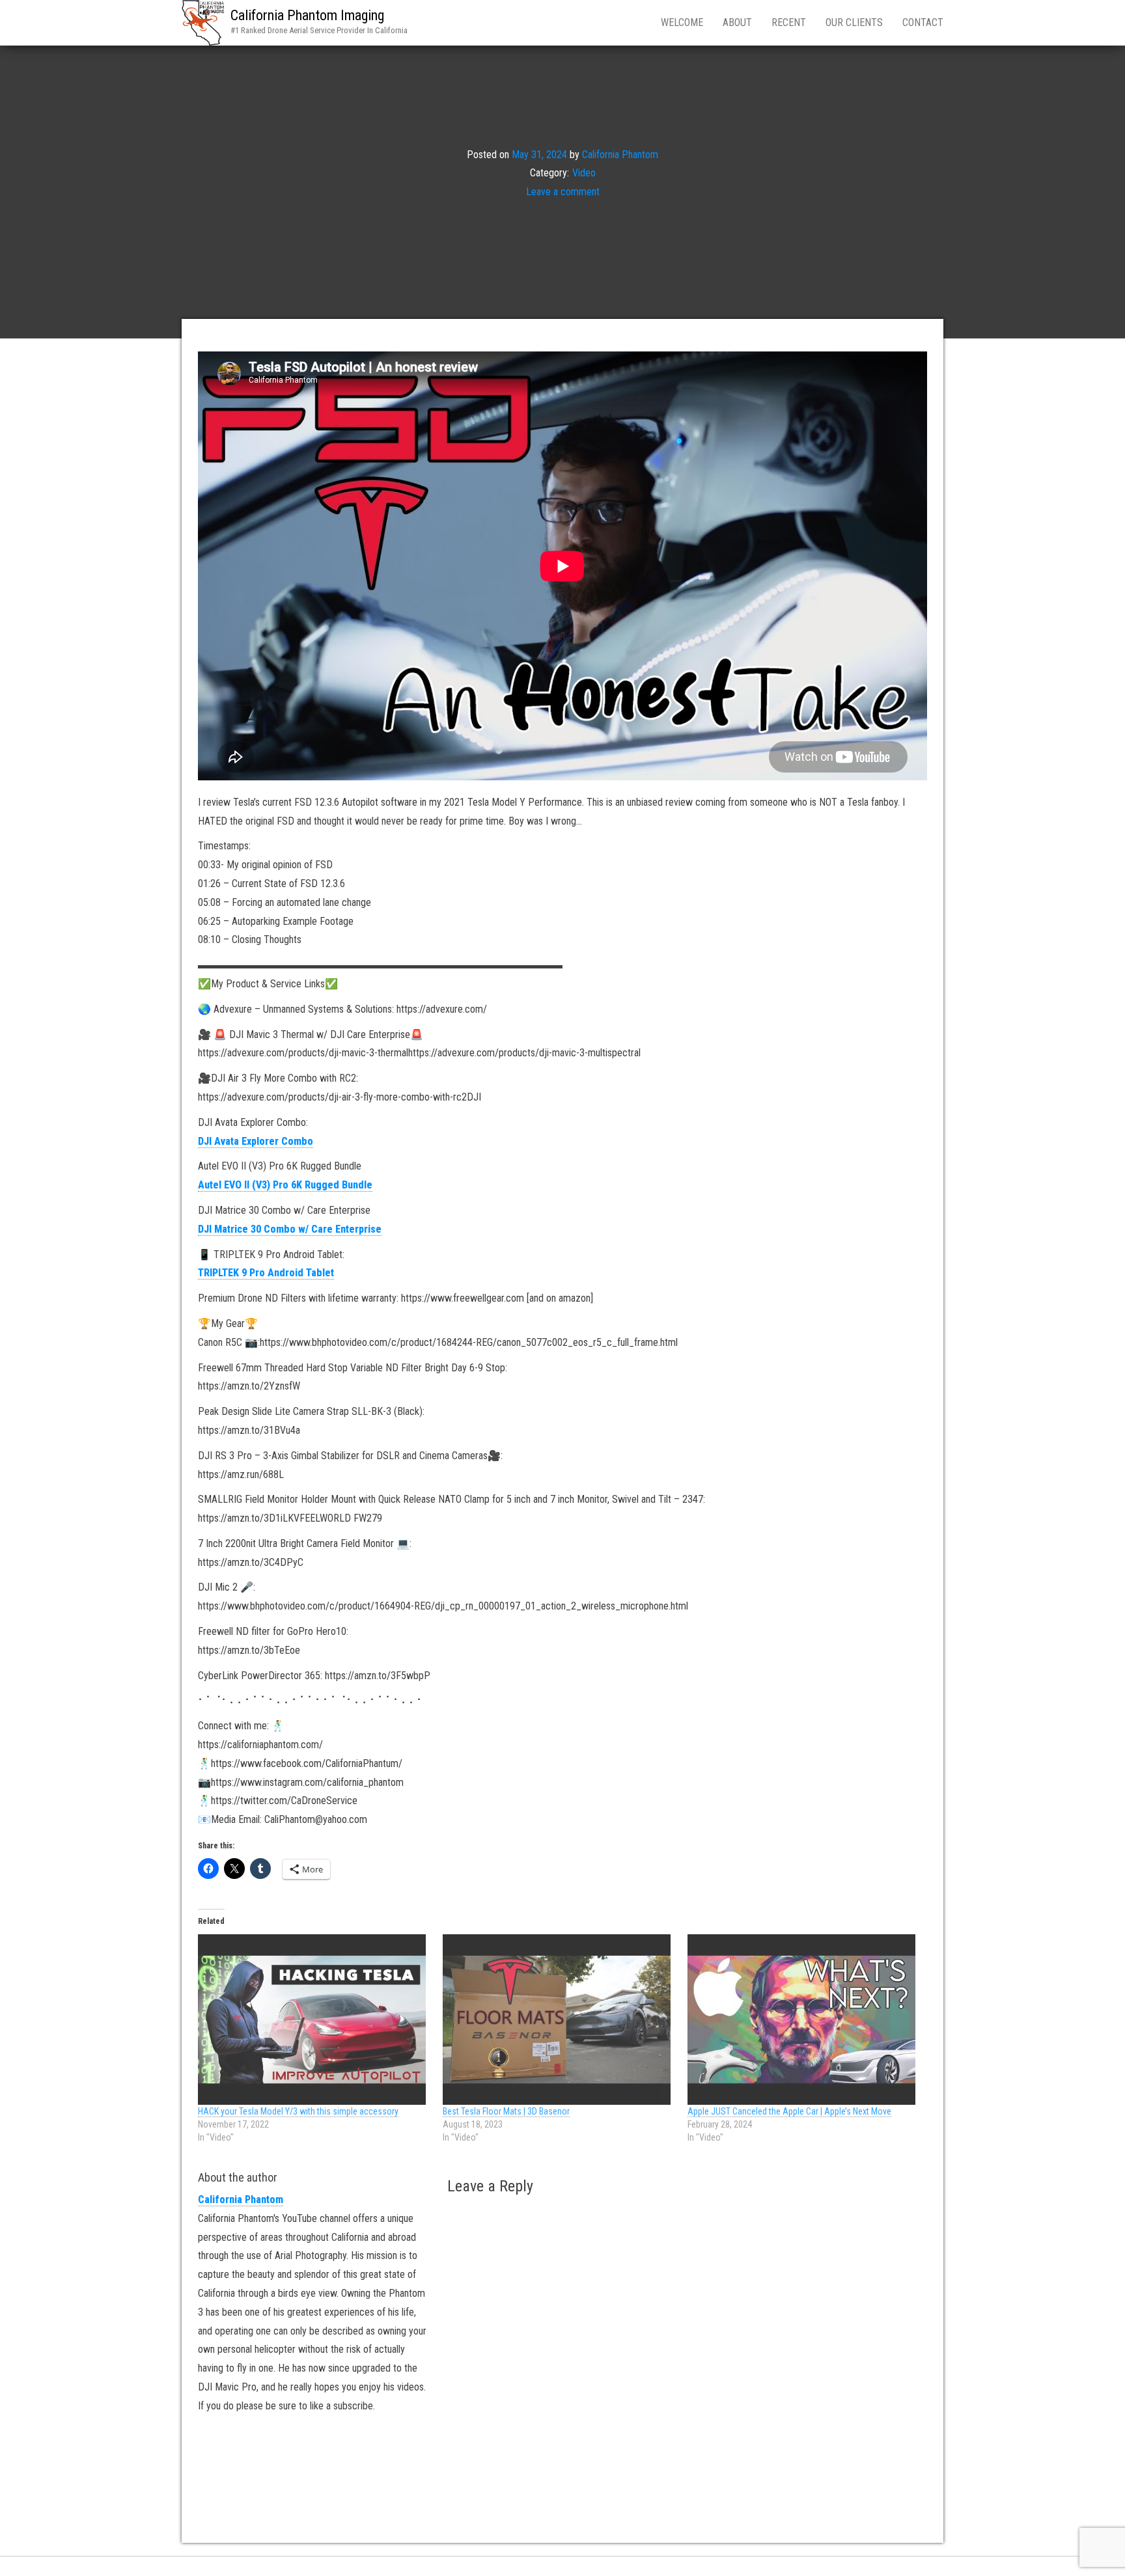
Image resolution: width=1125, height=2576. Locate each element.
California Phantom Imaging (307, 15)
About (737, 22)
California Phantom (620, 154)
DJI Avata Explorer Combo (256, 1141)
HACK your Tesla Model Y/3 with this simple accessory (298, 2111)
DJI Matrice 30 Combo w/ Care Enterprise (290, 1229)
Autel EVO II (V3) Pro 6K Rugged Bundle (285, 1185)
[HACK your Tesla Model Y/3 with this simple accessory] (314, 2020)
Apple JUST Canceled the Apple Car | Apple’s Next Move (789, 2111)
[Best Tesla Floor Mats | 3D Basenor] (559, 2020)
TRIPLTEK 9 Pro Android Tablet (266, 1273)
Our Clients (854, 22)
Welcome (682, 22)
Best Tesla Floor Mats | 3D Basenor (506, 2111)
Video (584, 173)
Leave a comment (563, 192)
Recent (789, 22)
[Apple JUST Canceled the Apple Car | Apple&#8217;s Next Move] (803, 2020)
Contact (923, 22)
